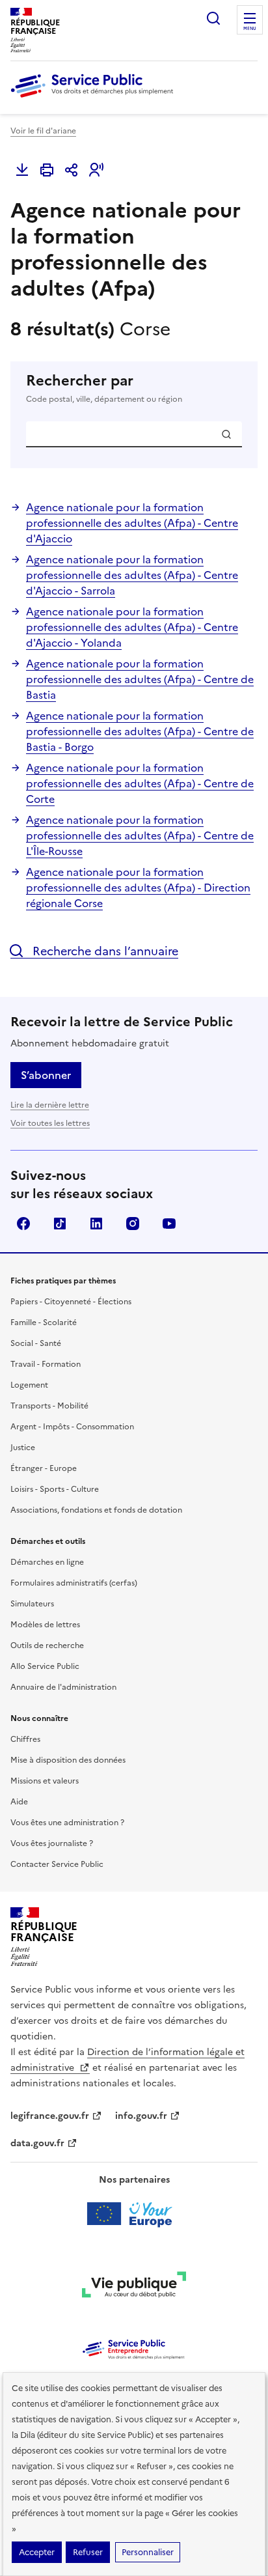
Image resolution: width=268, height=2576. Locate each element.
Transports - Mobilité (49, 1406)
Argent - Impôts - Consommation (72, 1427)
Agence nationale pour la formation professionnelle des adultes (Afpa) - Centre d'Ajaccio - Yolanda (132, 627)
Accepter (37, 2552)
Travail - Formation (46, 1364)
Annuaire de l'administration (63, 1687)
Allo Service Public (45, 1666)
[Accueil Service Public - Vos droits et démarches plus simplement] (95, 98)
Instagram (133, 1224)
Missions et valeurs (45, 1781)
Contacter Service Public (57, 1864)
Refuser (88, 2552)
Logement (29, 1385)
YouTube (169, 1224)
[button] (96, 170)
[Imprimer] (47, 170)
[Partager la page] (72, 170)
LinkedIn (96, 1224)
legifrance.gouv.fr (50, 2116)
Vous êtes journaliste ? (52, 1843)
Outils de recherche (47, 1645)
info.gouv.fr (141, 2116)
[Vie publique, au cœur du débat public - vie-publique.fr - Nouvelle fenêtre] (134, 2287)
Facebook (23, 1224)
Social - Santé (36, 1343)
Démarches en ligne (47, 1562)
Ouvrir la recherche (213, 18)
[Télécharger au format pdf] (22, 170)
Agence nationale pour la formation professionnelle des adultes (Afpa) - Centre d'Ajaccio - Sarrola (132, 575)
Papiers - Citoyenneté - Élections (71, 1302)
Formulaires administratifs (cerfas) (74, 1583)
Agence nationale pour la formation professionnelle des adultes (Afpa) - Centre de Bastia (140, 679)
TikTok (60, 1224)
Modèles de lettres (45, 1625)
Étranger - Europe (44, 1468)
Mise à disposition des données (68, 1760)
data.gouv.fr (37, 2143)
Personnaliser (148, 2552)
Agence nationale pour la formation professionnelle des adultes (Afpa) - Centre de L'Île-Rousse (140, 835)
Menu (250, 29)
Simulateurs (32, 1604)
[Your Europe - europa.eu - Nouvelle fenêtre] (134, 2214)
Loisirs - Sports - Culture (55, 1489)
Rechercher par (104, 388)
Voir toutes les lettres (50, 1123)
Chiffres (25, 1739)
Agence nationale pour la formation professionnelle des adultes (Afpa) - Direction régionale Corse (138, 888)
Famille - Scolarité (44, 1323)
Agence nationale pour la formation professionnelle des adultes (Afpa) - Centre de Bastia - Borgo (140, 731)
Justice (23, 1448)
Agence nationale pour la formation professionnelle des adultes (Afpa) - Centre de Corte (140, 783)
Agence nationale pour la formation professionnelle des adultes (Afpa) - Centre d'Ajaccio (132, 523)
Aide (19, 1802)
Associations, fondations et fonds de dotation (96, 1510)
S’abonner (46, 1075)
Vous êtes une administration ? (67, 1823)
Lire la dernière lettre (50, 1105)
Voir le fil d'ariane (43, 131)
